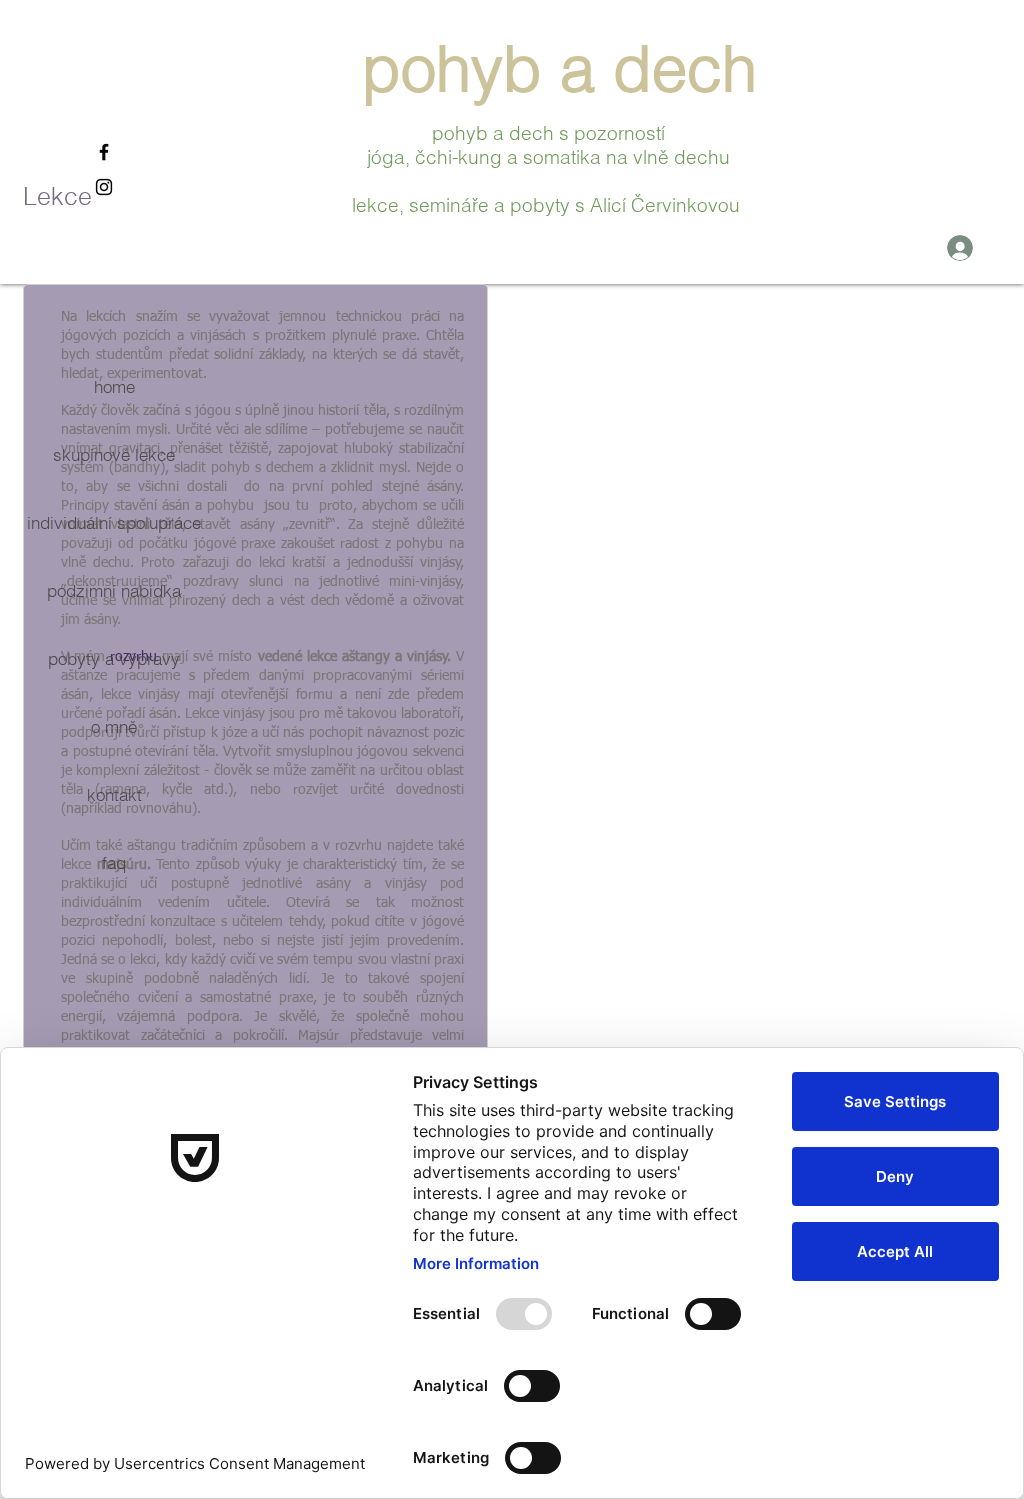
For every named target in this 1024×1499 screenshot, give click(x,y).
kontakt (114, 794)
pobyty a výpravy (114, 658)
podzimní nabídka (114, 590)
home (114, 386)
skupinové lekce (114, 454)
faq (114, 862)
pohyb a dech (568, 68)
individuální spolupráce (114, 522)
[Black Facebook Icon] (104, 152)
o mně (114, 726)
